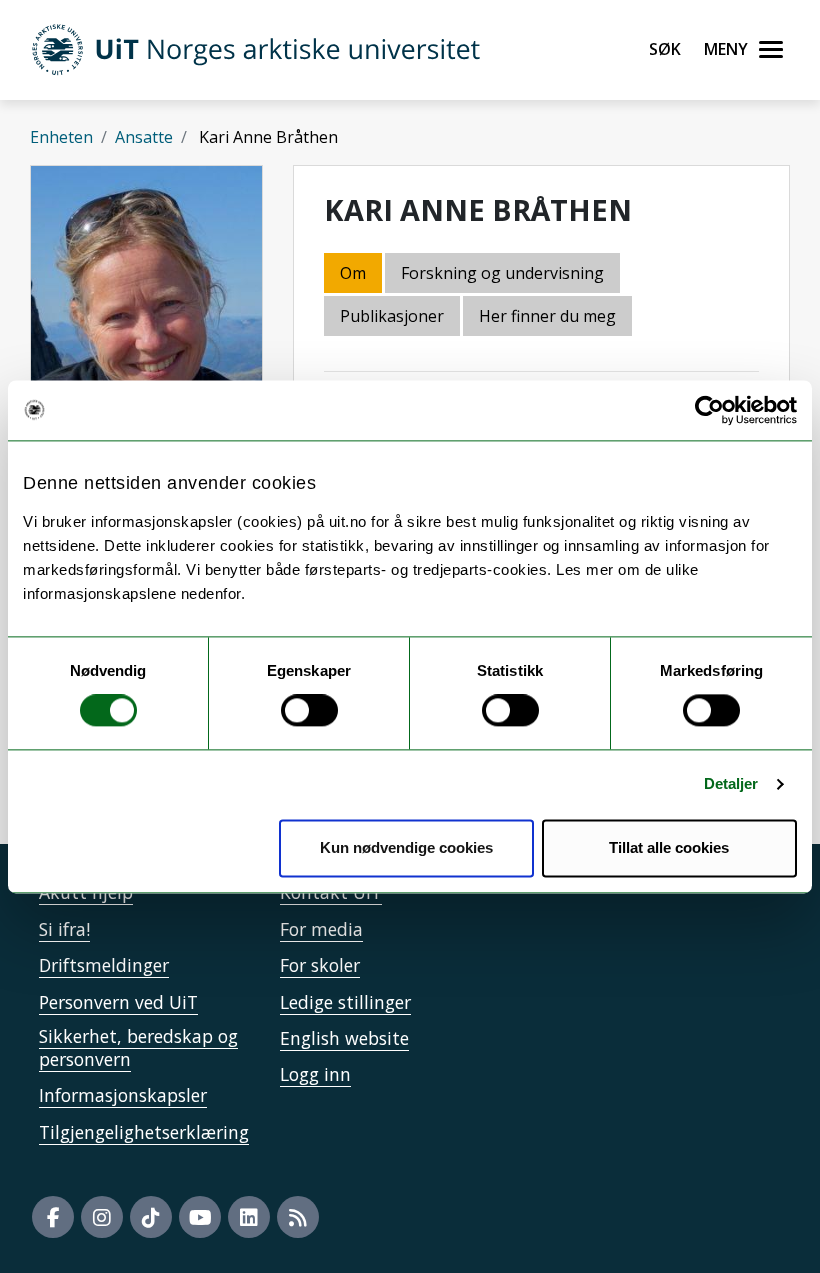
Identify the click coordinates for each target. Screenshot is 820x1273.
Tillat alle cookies (669, 847)
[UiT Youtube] (200, 1217)
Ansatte (144, 137)
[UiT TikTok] (151, 1217)
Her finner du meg (547, 316)
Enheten (61, 137)
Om (353, 273)
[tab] (393, 317)
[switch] (309, 711)
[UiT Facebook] (53, 1217)
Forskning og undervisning (502, 273)
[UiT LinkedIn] (249, 1217)
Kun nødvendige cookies (406, 847)
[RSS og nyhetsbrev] (298, 1217)
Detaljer (731, 784)
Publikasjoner (392, 316)
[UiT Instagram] (102, 1217)
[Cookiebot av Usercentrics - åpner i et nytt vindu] (709, 410)
